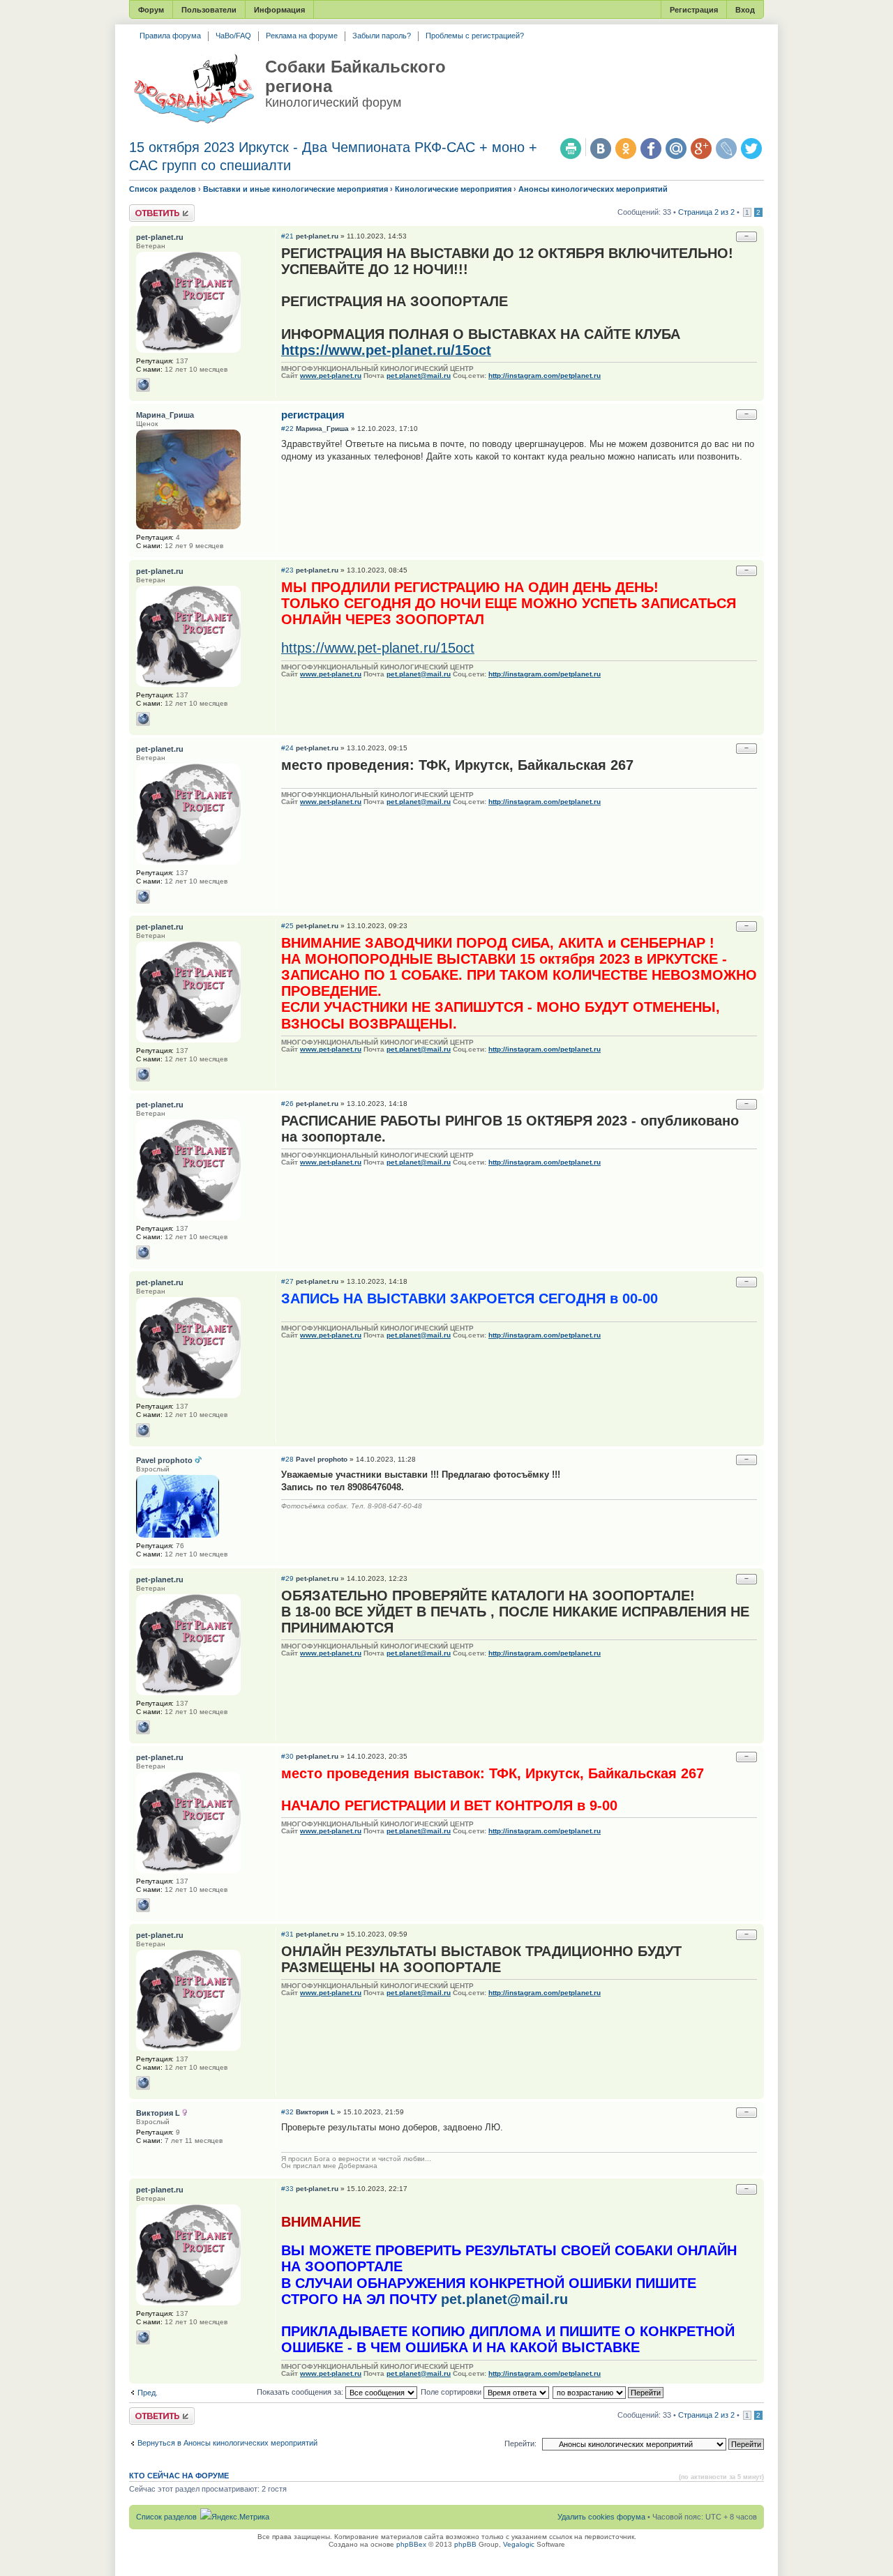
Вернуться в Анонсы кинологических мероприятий (227, 2443)
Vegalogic (519, 2544)
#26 (287, 1104)
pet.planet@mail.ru (419, 376)
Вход (745, 10)
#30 (287, 1756)
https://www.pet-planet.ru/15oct (386, 350)
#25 (287, 926)
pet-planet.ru (317, 236)
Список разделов (163, 189)
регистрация (313, 415)
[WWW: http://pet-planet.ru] (143, 385)
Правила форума (170, 36)
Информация (279, 10)
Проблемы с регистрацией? (475, 36)
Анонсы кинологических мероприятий (593, 189)
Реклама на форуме (302, 36)
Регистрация (694, 10)
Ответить (146, 209)
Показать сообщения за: (301, 2392)
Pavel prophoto (322, 1459)
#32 (287, 2112)
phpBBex (411, 2544)
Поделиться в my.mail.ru (676, 149)
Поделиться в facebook (651, 149)
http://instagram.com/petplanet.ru (545, 376)
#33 (287, 2189)
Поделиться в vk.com (601, 149)
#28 (287, 1459)
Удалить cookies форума (601, 2517)
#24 (287, 748)
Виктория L (315, 2112)
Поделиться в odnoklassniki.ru (626, 149)
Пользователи (209, 10)
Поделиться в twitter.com (751, 149)
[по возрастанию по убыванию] (609, 2392)
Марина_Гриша (322, 429)
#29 (287, 1578)
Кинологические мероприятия (453, 189)
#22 (287, 429)
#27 (287, 1281)
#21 (287, 236)
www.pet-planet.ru (331, 376)
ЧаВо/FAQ (233, 36)
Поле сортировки (452, 2392)
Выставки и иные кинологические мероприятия (295, 189)
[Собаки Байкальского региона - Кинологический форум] (194, 89)
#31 (287, 1934)
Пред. (148, 2393)
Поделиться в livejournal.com (726, 149)
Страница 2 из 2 (706, 212)
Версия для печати (571, 149)
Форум (151, 10)
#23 (287, 570)
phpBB (465, 2544)
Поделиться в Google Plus (701, 149)
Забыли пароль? (382, 36)
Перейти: (520, 2444)
